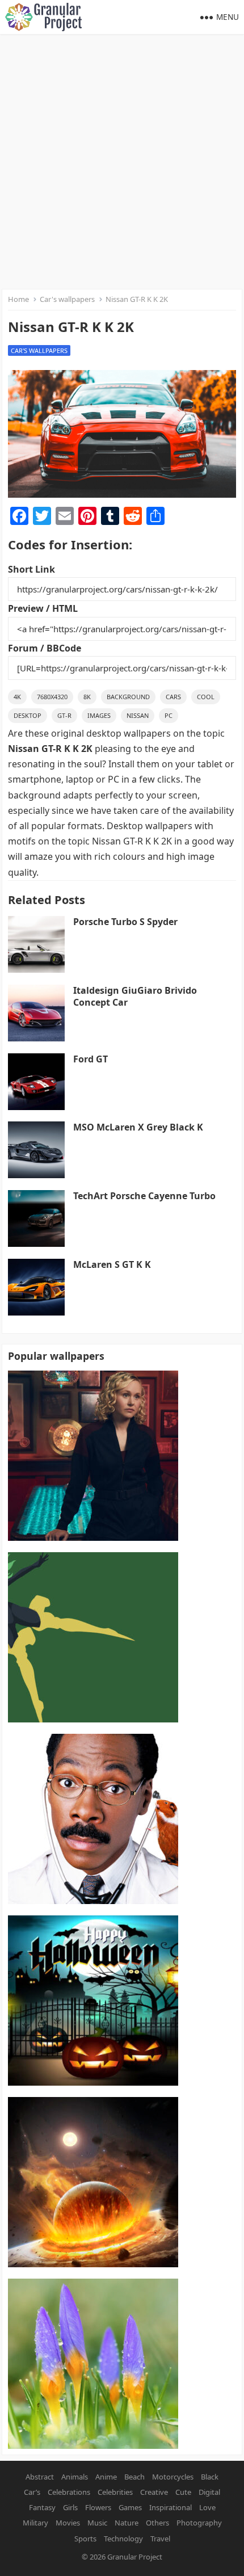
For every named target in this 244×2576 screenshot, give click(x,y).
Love (207, 2507)
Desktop (28, 715)
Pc (169, 715)
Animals (75, 2477)
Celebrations (69, 2492)
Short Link (31, 569)
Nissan (138, 715)
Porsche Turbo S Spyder (125, 922)
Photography (199, 2523)
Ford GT (91, 1059)
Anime (106, 2477)
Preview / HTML (43, 608)
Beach (134, 2477)
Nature (127, 2523)
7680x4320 (52, 697)
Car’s (32, 2492)
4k (17, 697)
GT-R (64, 715)
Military (35, 2523)
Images (99, 715)
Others (157, 2523)
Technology (123, 2539)
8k (87, 697)
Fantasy (42, 2507)
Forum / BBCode (45, 648)
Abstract (40, 2477)
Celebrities (115, 2492)
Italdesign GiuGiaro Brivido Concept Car (135, 996)
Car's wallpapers (67, 299)
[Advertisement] (122, 162)
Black (210, 2477)
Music (97, 2523)
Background (128, 697)
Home (18, 299)
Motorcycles (173, 2477)
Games (130, 2507)
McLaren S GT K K (112, 1264)
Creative (154, 2492)
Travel (160, 2539)
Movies (68, 2523)
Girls (70, 2507)
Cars (173, 697)
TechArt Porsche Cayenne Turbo (144, 1196)
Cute (183, 2492)
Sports (85, 2539)
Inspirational (171, 2507)
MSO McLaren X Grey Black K (138, 1127)
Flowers (98, 2507)
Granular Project (135, 2557)
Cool (206, 697)
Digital (209, 2492)
